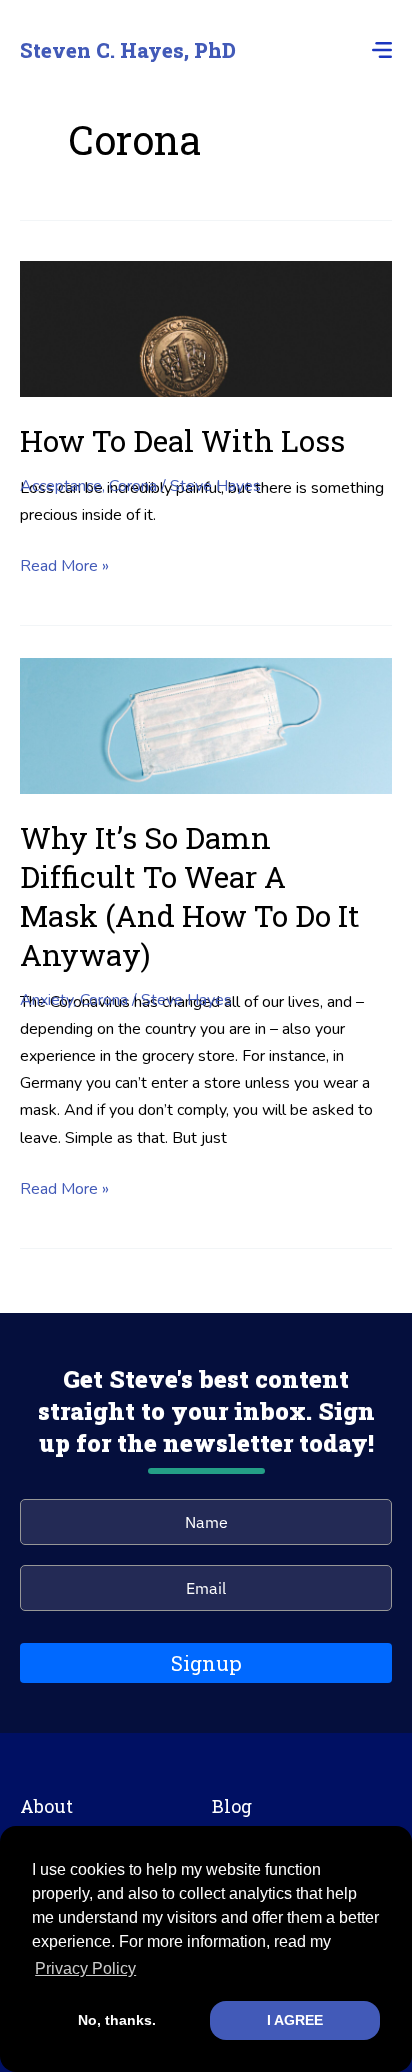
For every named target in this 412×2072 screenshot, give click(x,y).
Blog (232, 1806)
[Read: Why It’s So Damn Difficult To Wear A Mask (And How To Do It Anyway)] (206, 725)
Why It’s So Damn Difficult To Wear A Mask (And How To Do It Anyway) (190, 896)
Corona (133, 486)
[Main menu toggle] (376, 50)
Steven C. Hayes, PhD (128, 50)
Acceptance (61, 486)
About (46, 1806)
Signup (206, 1663)
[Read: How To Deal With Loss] (206, 328)
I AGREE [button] (295, 2020)
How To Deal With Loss (182, 440)
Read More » (64, 567)
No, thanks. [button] (117, 2020)
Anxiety (46, 1000)
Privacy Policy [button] (85, 1968)
